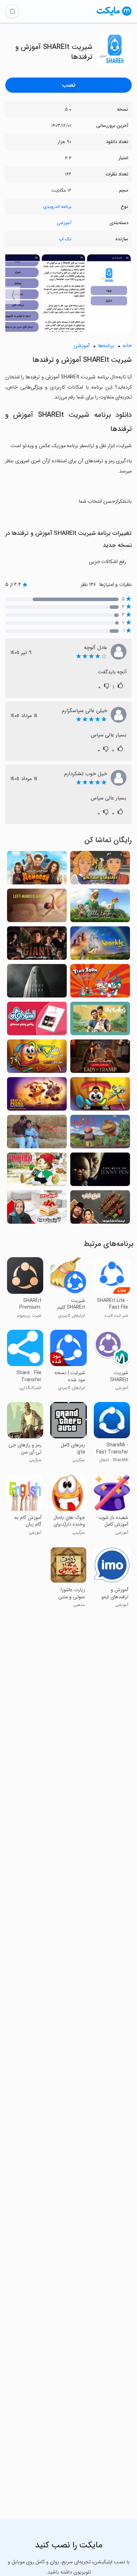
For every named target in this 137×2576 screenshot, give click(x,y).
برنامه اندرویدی (57, 207)
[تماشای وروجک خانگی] (37, 870)
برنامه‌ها (106, 346)
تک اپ (65, 239)
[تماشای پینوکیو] (37, 1171)
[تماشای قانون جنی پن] (100, 1171)
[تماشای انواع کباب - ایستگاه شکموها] (100, 1209)
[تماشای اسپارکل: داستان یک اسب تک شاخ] (100, 945)
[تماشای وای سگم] (100, 1021)
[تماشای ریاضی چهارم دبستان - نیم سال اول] (37, 1058)
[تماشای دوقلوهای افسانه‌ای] (100, 870)
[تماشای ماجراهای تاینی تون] (100, 983)
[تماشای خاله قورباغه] (100, 1134)
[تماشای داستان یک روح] (37, 983)
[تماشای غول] (37, 945)
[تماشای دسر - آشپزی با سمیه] (37, 1209)
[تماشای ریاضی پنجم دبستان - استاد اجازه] (37, 1021)
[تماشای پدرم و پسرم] (37, 1134)
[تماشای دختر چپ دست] (37, 907)
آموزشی (64, 223)
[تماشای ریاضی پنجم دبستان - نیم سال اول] (100, 1096)
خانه (127, 346)
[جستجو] (12, 11)
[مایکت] (114, 15)
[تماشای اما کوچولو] (100, 907)
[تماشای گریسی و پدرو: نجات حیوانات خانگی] (37, 1096)
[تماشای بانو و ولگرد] (100, 1058)
